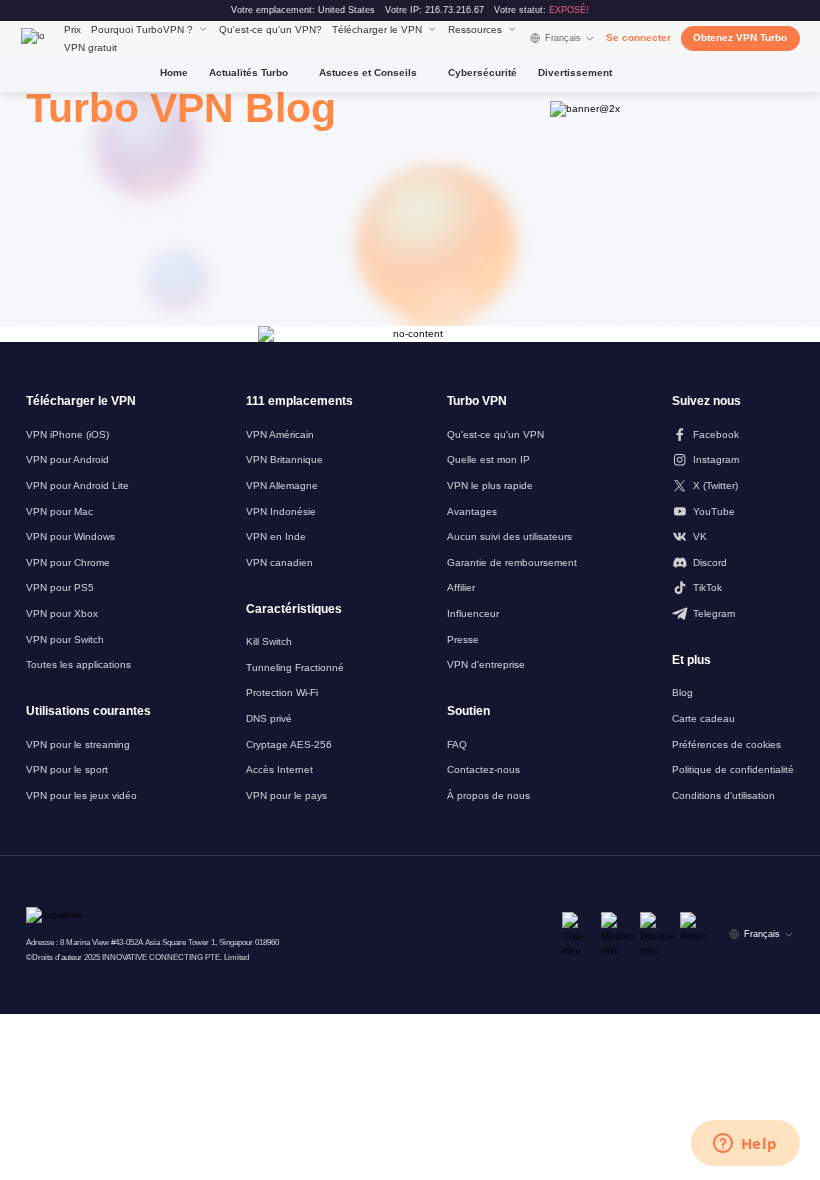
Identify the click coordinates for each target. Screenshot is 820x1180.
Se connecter (638, 37)
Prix (72, 29)
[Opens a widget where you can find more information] (745, 1145)
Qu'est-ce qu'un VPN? (270, 29)
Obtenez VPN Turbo (740, 37)
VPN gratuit (90, 47)
